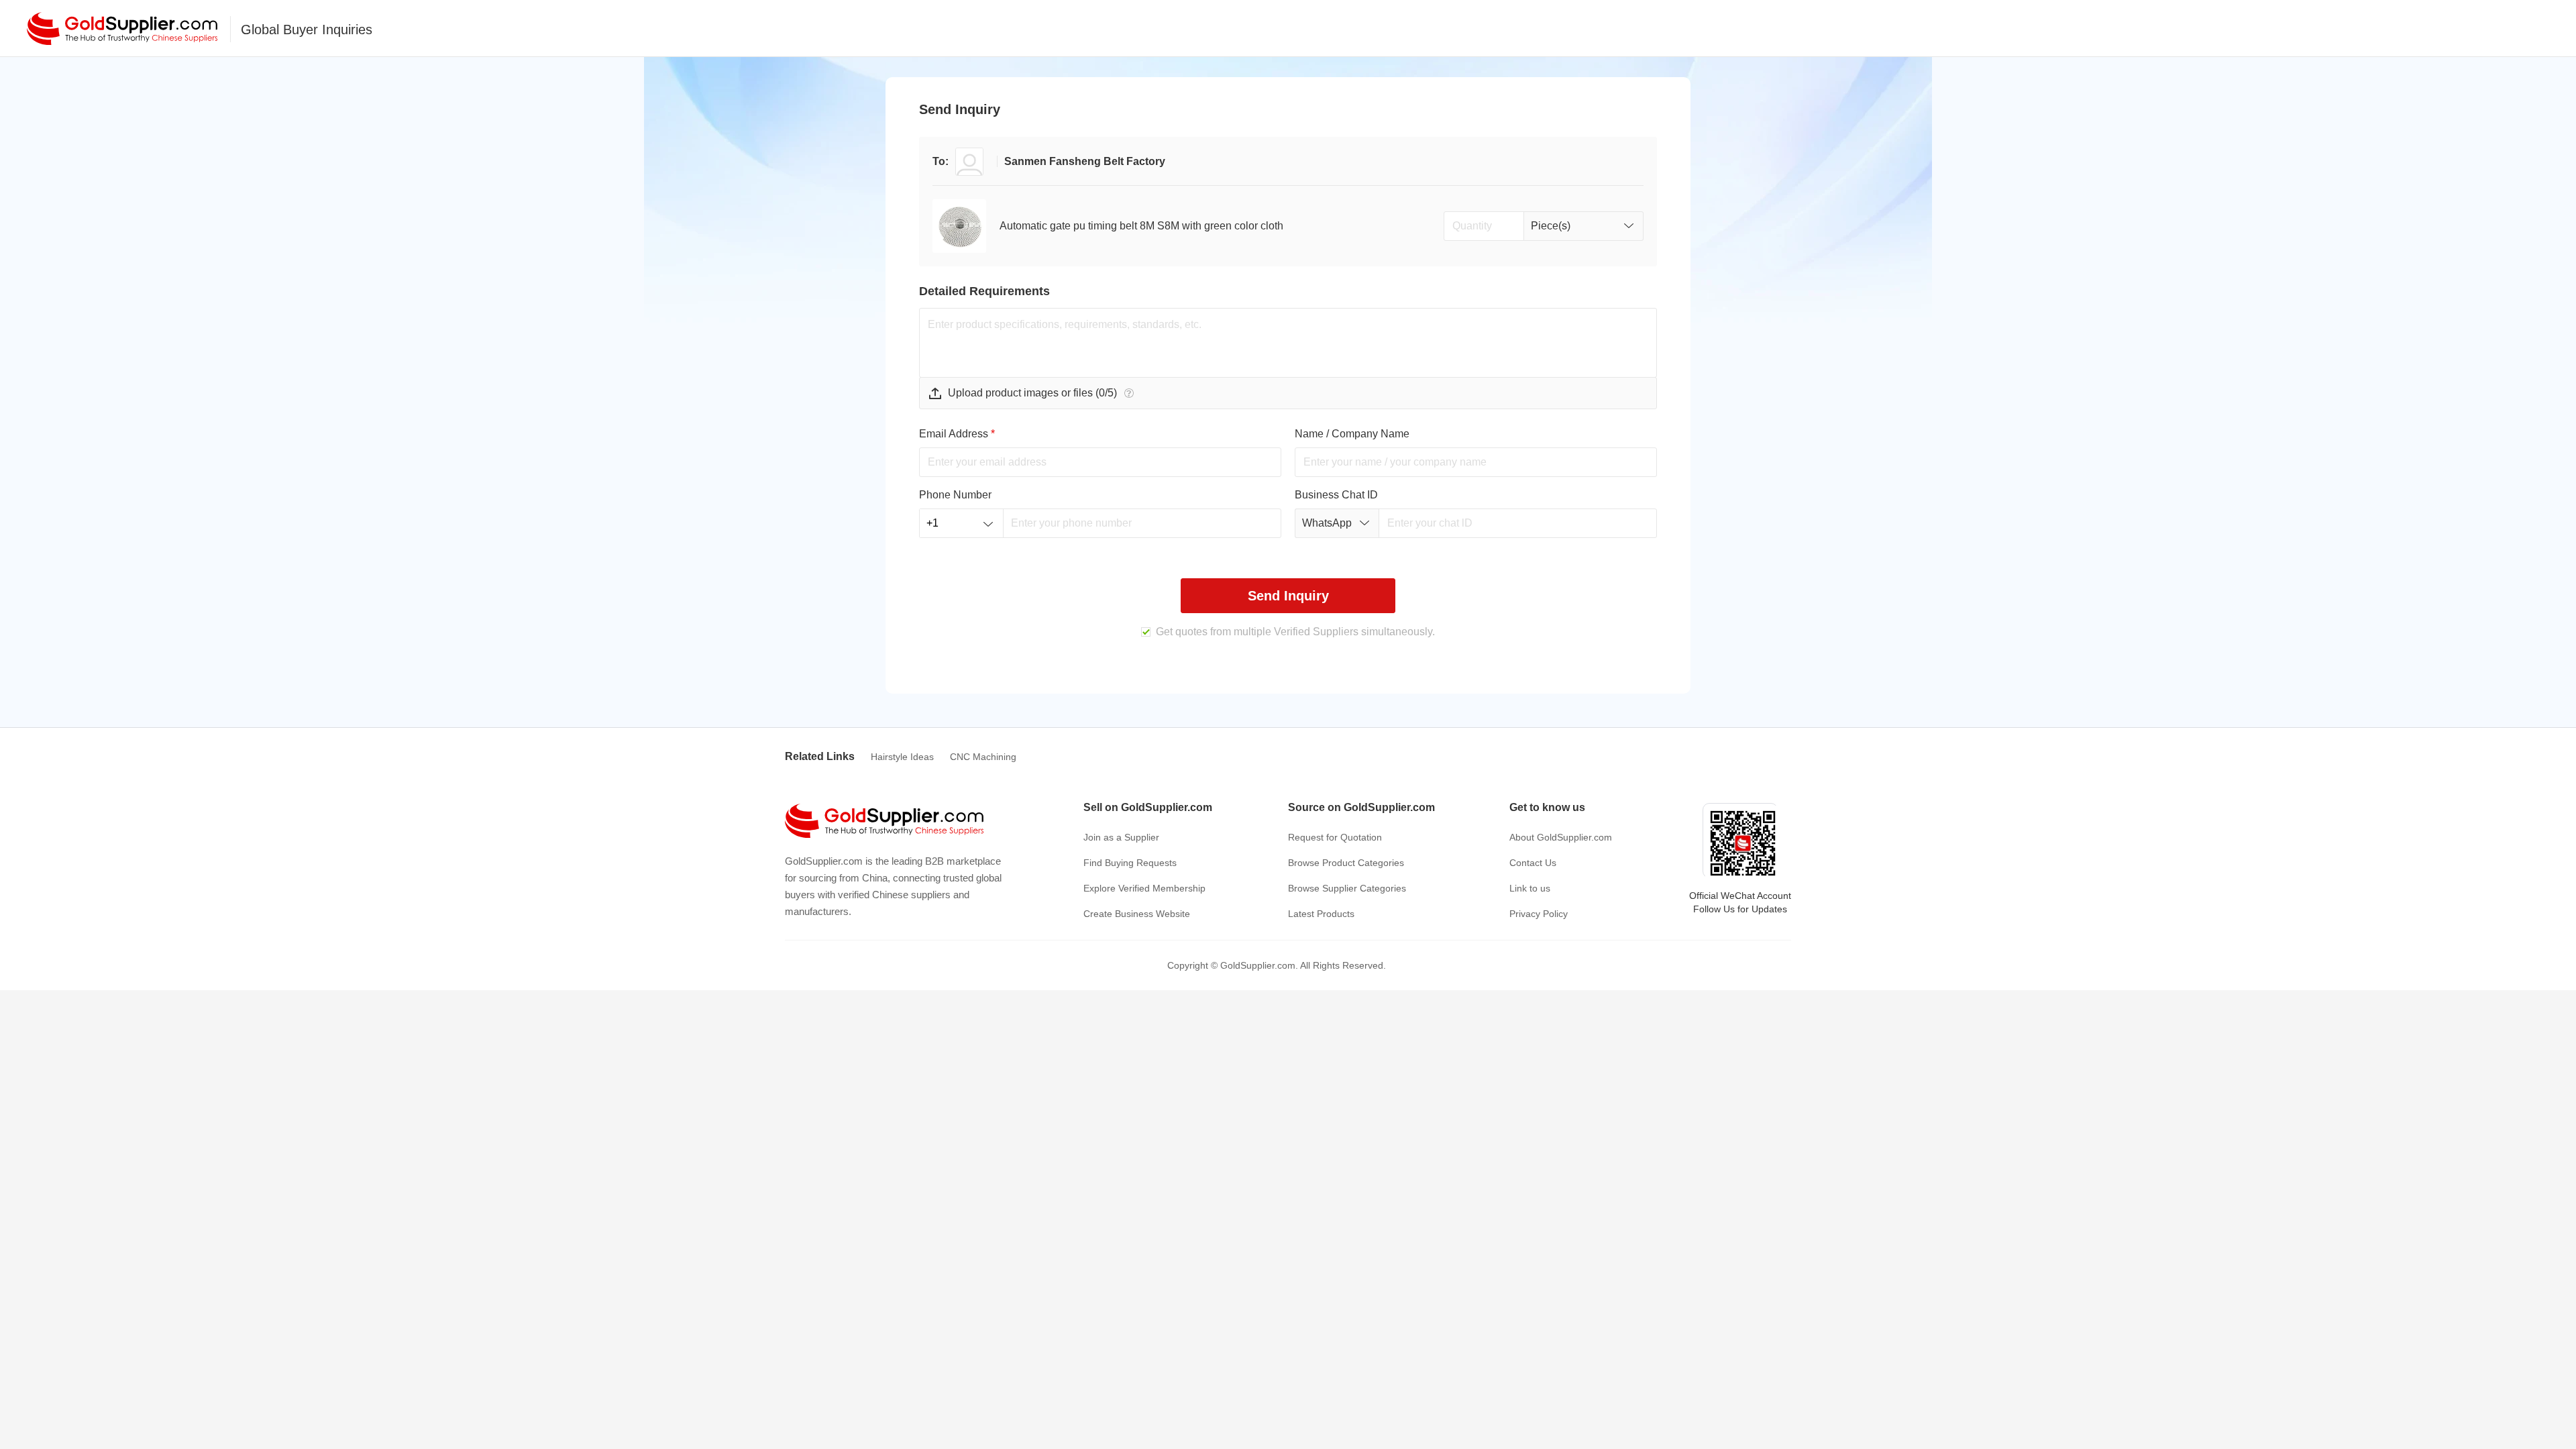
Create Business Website (1137, 914)
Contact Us (1533, 863)
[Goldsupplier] (122, 29)
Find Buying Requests (1130, 863)
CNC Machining (983, 757)
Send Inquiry (1288, 596)
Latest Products (1321, 914)
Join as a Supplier (1121, 837)
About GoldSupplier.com (1561, 837)
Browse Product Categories (1346, 863)
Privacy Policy (1539, 914)
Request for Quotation (1335, 837)
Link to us (1530, 888)
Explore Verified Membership (1144, 888)
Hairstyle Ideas (902, 757)
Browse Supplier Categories (1347, 888)
